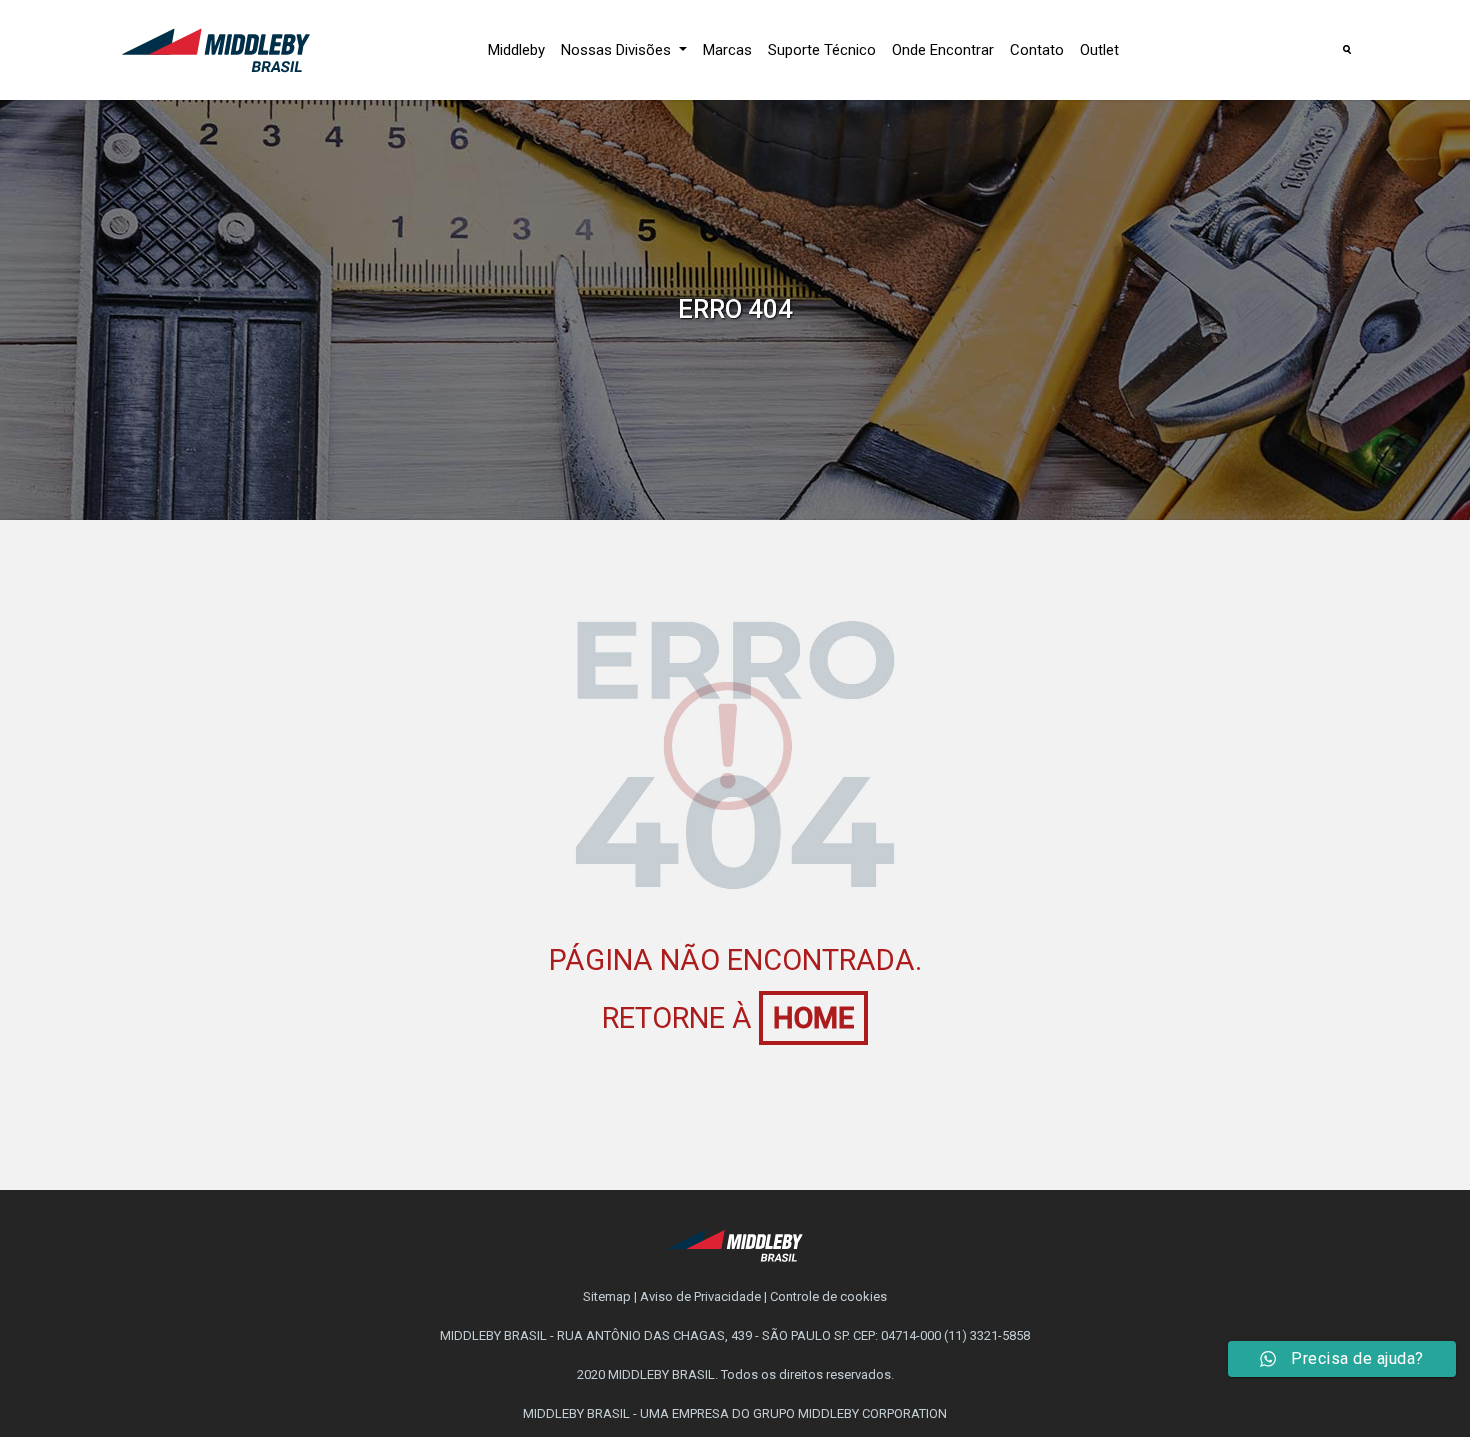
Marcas (727, 50)
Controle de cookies (828, 1296)
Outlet (1099, 50)
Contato (1037, 50)
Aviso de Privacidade (700, 1296)
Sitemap (607, 1296)
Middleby (516, 50)
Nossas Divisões (618, 50)
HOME (813, 1018)
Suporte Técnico (822, 50)
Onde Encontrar (943, 50)
